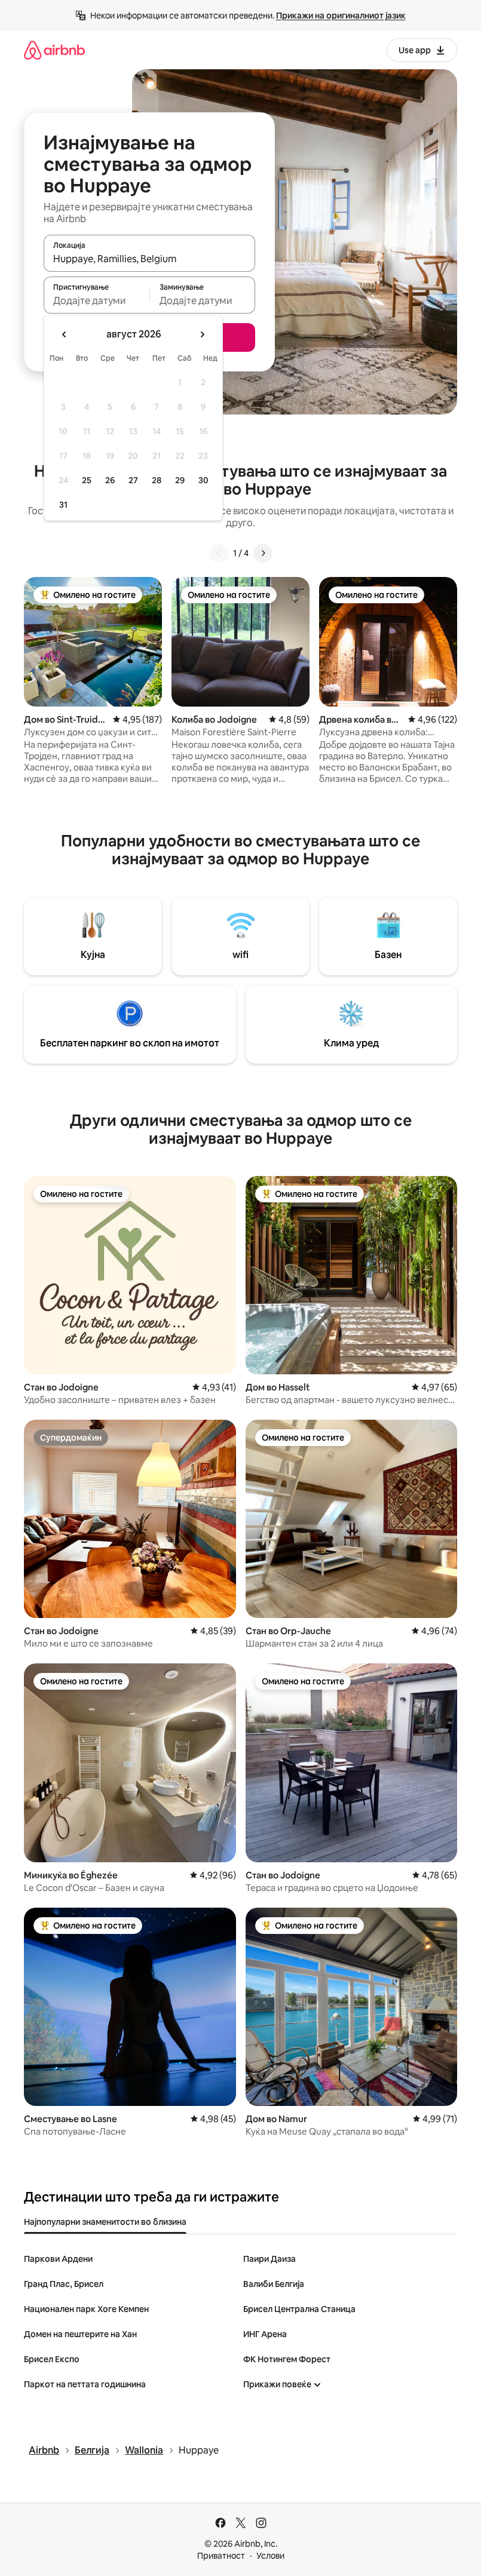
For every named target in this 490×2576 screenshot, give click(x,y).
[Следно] (263, 553)
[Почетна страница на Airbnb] (54, 50)
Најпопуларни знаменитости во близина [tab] (105, 2222)
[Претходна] (219, 553)
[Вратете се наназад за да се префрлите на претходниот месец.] (65, 334)
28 (157, 480)
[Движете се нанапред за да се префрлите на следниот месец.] (202, 334)
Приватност (221, 2556)
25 (87, 480)
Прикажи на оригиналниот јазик (341, 16)
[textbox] (97, 300)
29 (180, 480)
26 (110, 480)
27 (133, 480)
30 (203, 480)
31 (63, 505)
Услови (270, 2556)
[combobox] (149, 259)
